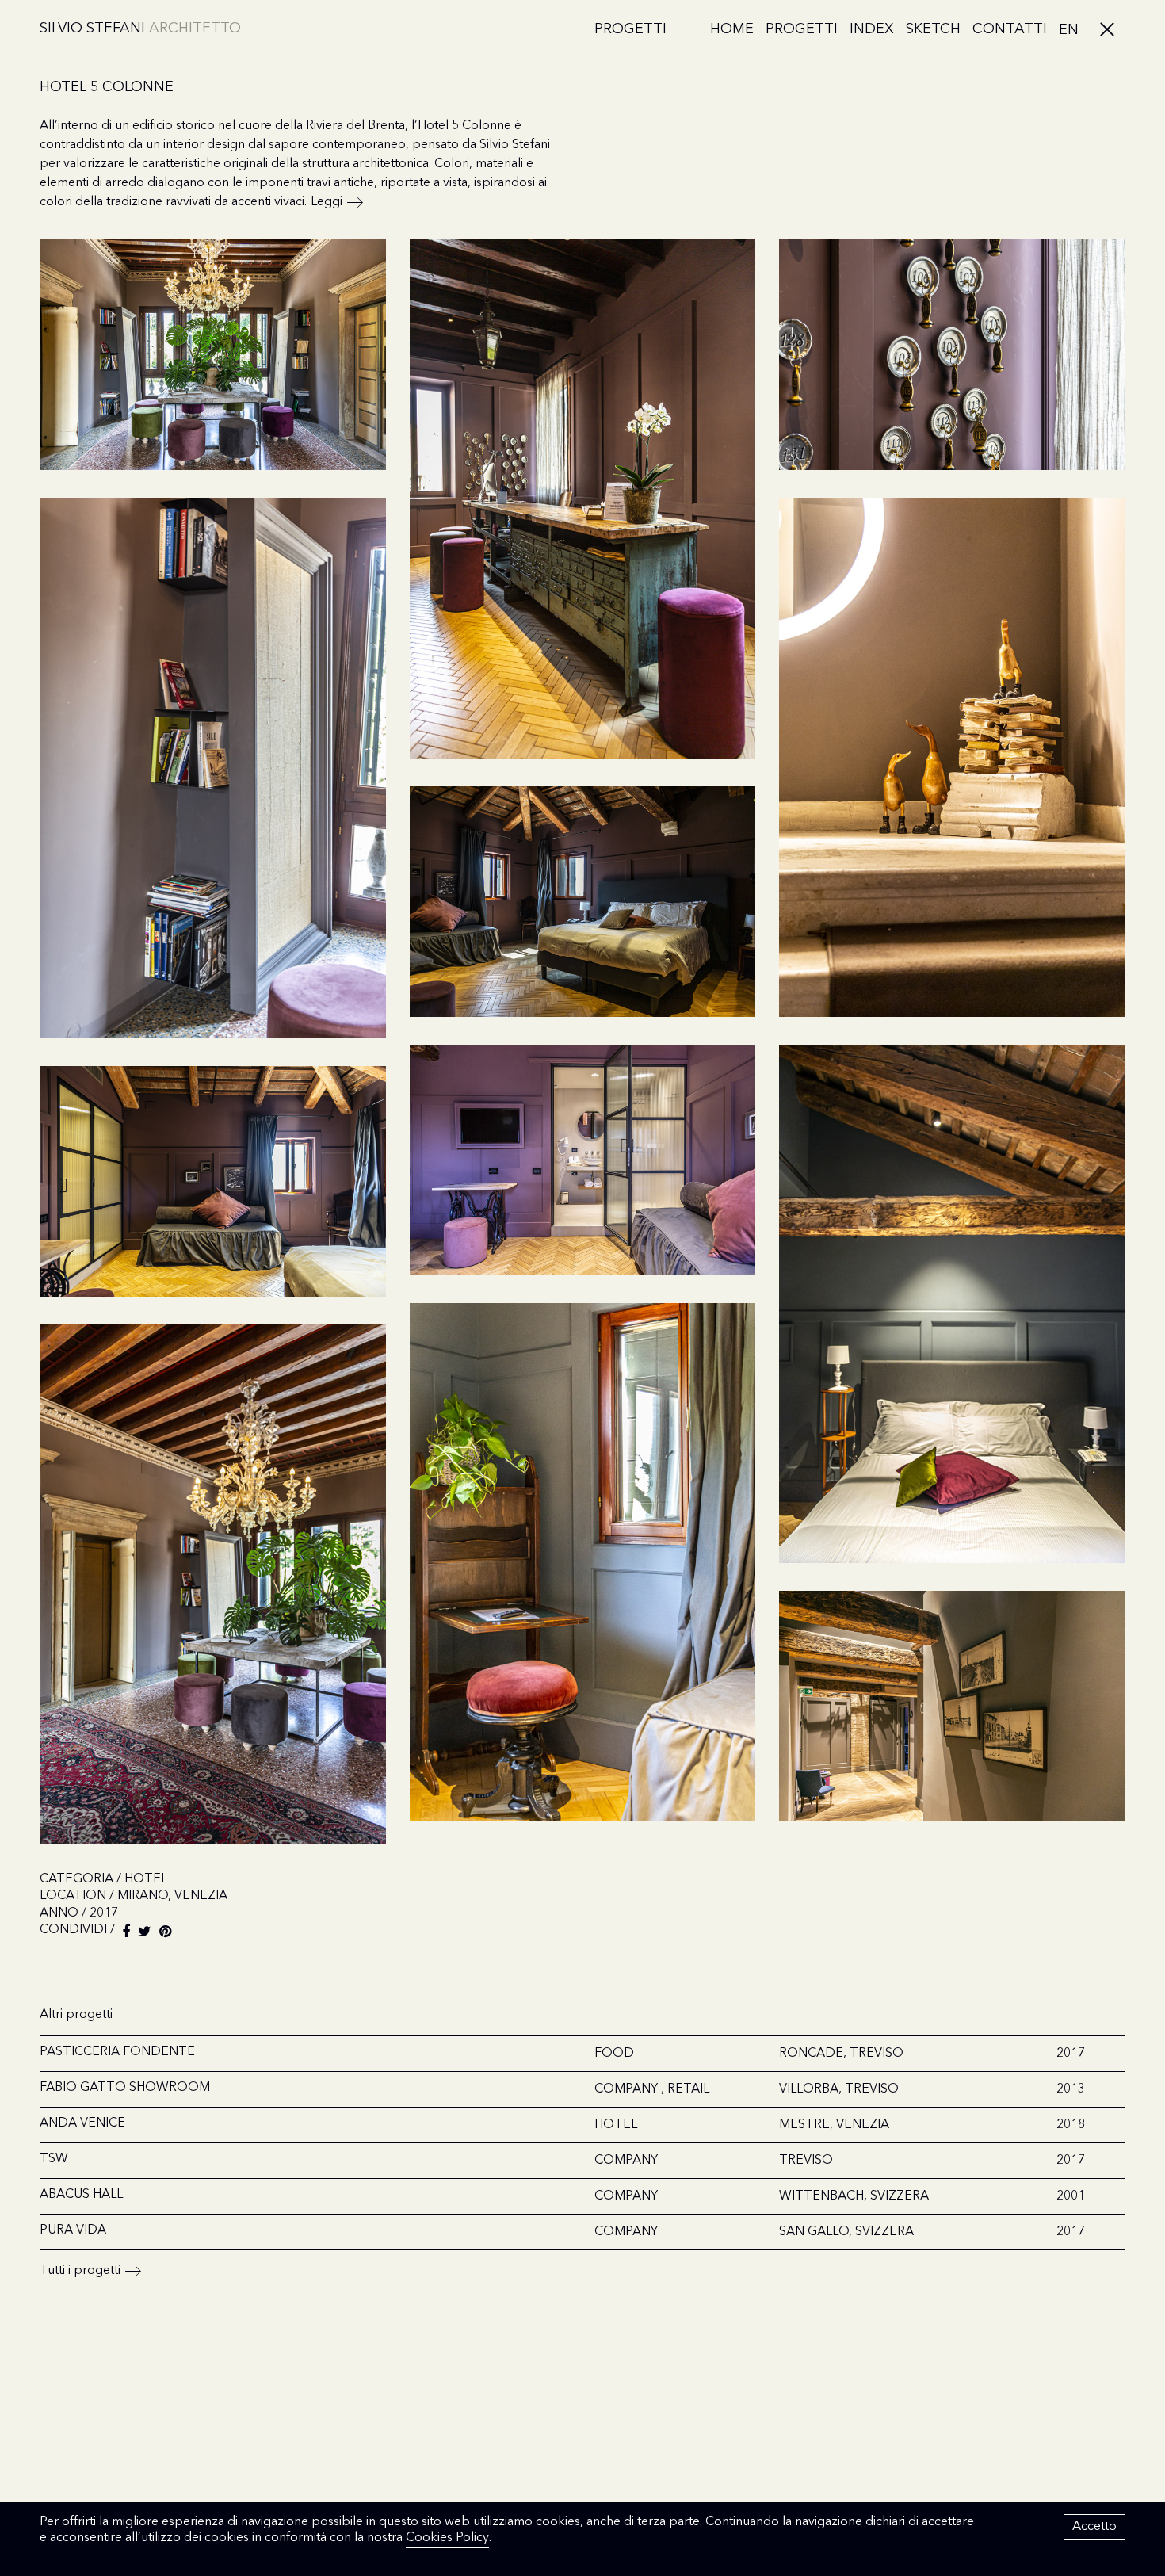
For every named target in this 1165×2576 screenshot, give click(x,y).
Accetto (1094, 2527)
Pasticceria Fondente (117, 2052)
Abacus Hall (81, 2195)
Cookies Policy (447, 2538)
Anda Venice (82, 2123)
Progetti (630, 29)
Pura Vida (73, 2230)
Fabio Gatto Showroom (125, 2088)
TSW (54, 2159)
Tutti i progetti (80, 2271)
